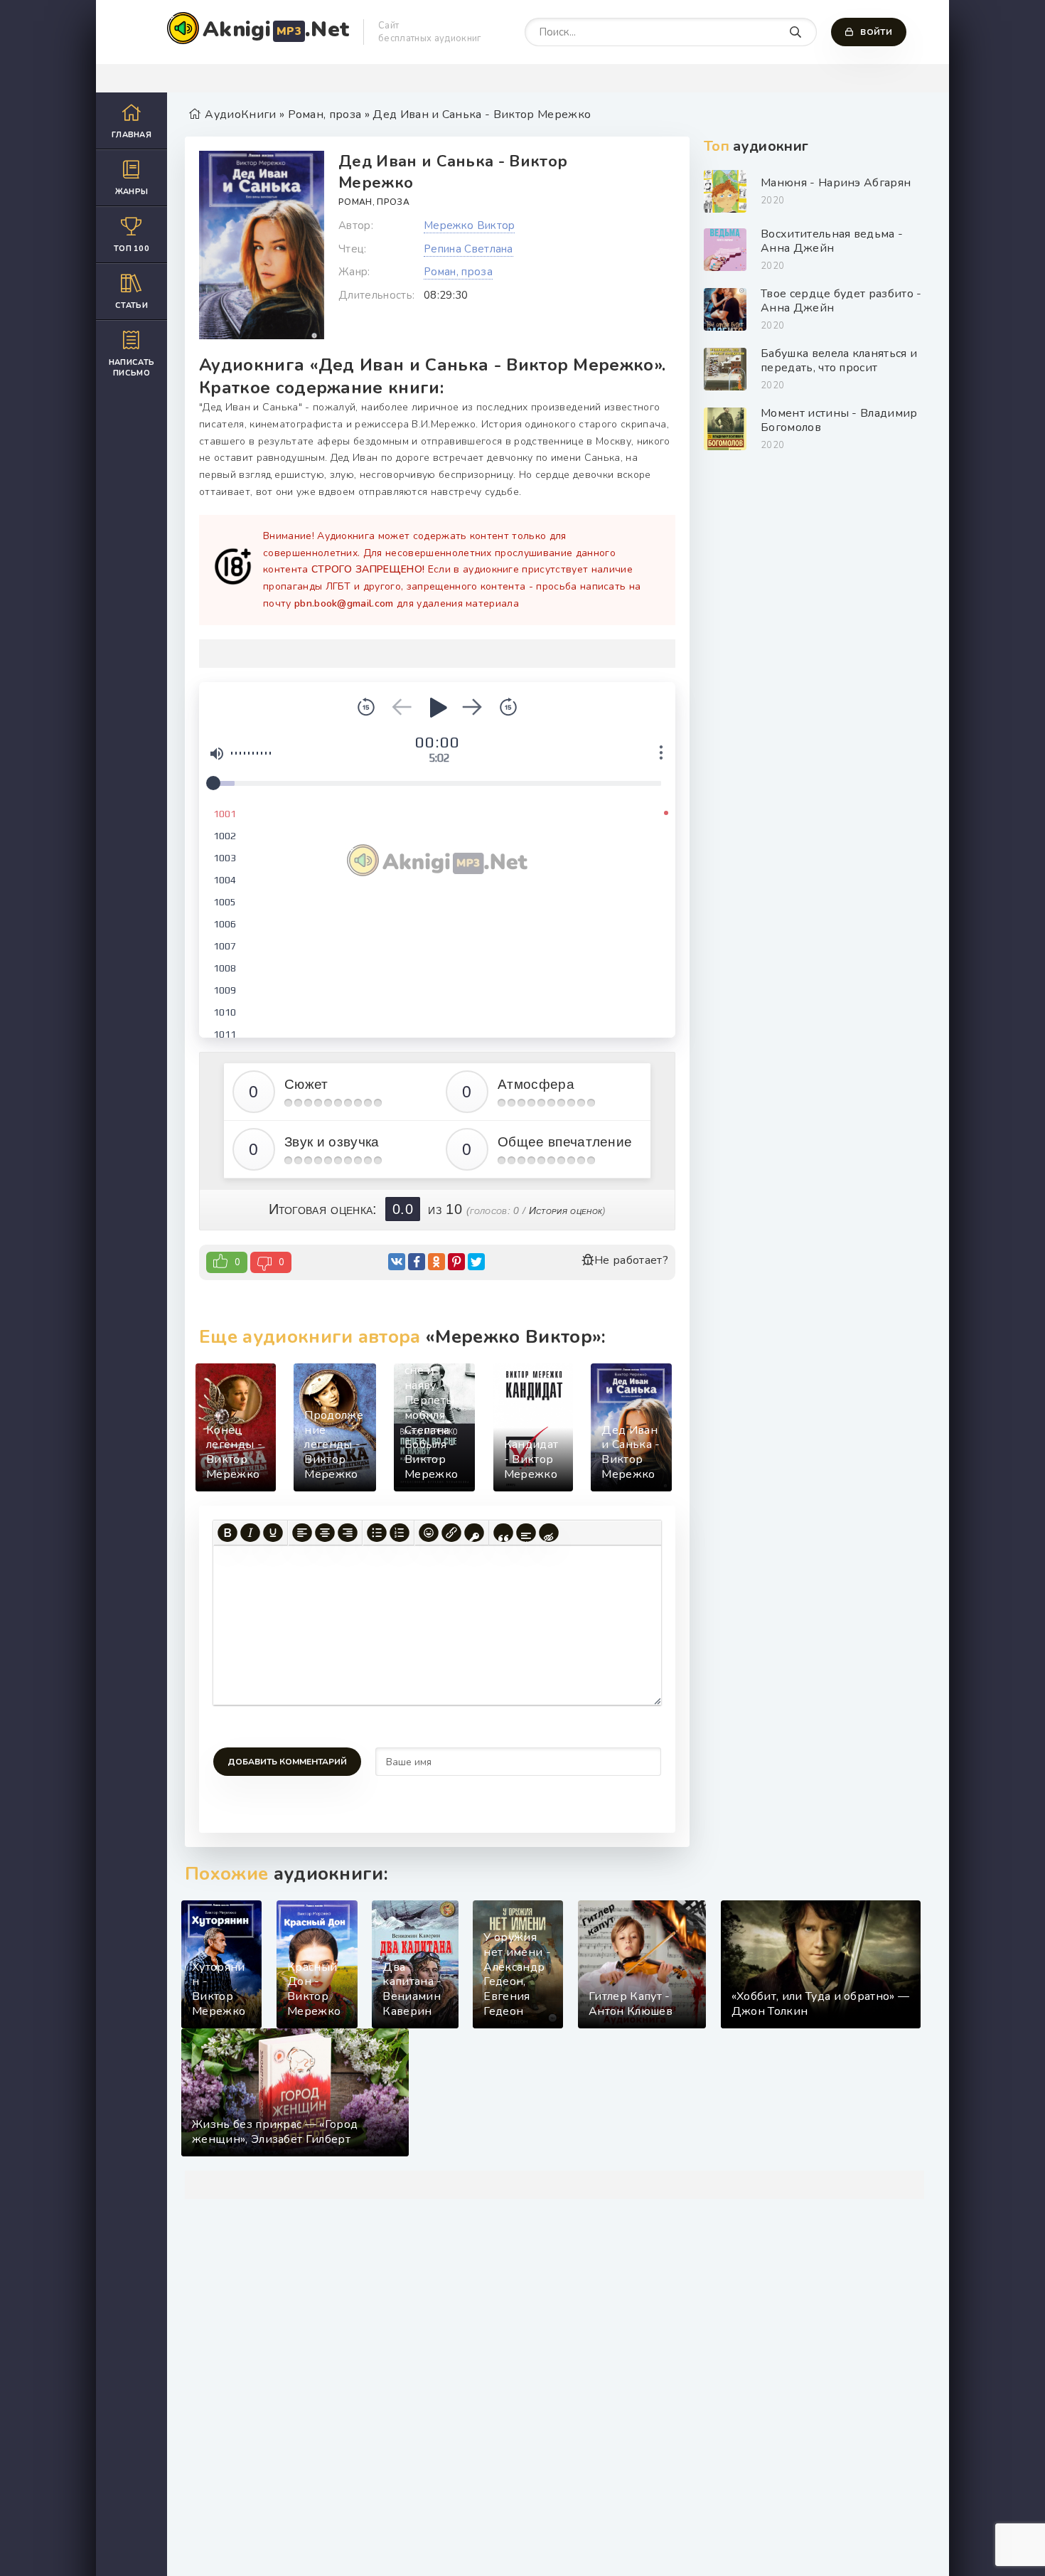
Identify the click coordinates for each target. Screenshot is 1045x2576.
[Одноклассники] (436, 1262)
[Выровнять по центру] (325, 1533)
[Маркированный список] (377, 1533)
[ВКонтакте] (397, 1262)
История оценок (566, 1210)
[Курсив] (250, 1533)
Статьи (132, 305)
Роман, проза (374, 202)
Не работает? (631, 1260)
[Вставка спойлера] (526, 1533)
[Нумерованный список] (400, 1533)
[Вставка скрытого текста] (549, 1533)
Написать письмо (132, 368)
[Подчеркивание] (273, 1533)
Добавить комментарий (287, 1762)
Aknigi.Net (276, 30)
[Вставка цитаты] (503, 1533)
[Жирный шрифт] (227, 1533)
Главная (132, 135)
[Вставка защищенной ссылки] (474, 1533)
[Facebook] (417, 1262)
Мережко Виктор (469, 225)
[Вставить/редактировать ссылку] (451, 1533)
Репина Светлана (468, 249)
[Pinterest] (456, 1262)
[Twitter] (476, 1262)
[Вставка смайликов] (429, 1533)
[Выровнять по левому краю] (302, 1533)
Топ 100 (132, 249)
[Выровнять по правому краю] (348, 1533)
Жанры (132, 192)
